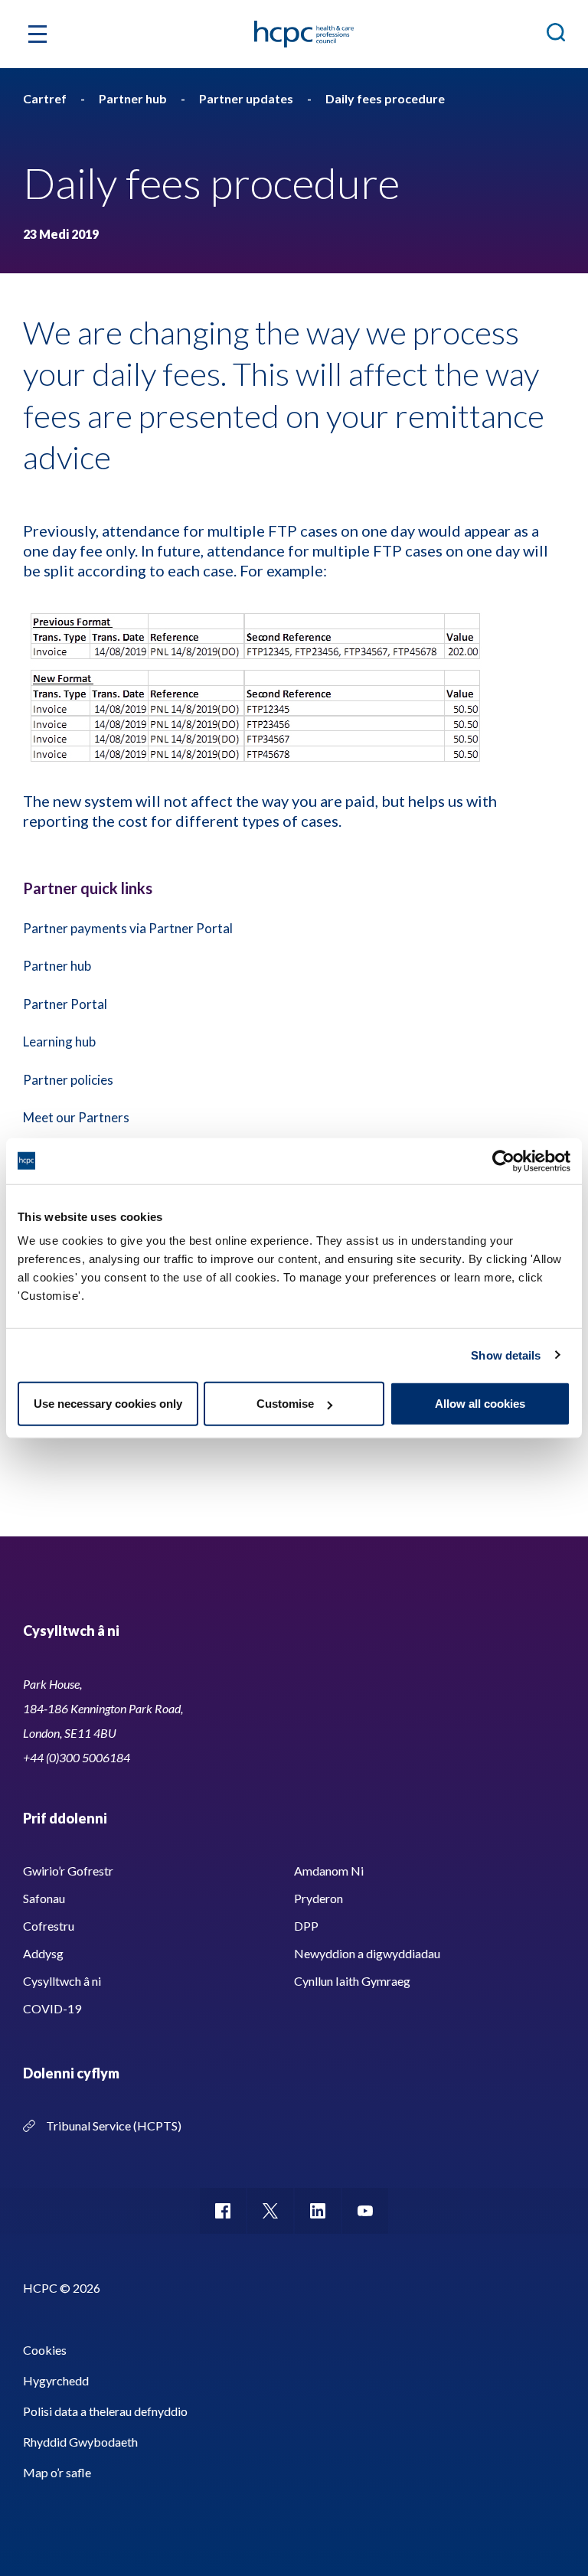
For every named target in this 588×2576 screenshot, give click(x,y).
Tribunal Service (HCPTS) (114, 2125)
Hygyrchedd (56, 2380)
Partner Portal (65, 1004)
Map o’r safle (57, 2472)
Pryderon (318, 1898)
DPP (306, 1926)
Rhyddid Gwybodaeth (80, 2442)
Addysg (43, 1953)
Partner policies (68, 1080)
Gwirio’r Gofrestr (68, 1871)
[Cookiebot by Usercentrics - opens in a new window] (503, 1161)
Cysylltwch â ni (62, 1981)
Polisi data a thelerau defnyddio (105, 2411)
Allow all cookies (480, 1404)
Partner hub (57, 966)
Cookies (45, 2350)
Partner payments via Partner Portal (128, 928)
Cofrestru (49, 1926)
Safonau (44, 1898)
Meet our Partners (76, 1117)
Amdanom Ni (329, 1871)
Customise (285, 1404)
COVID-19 (52, 2008)
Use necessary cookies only (108, 1404)
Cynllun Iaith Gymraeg (352, 1981)
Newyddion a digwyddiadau (367, 1953)
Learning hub (59, 1042)
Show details (506, 1355)
